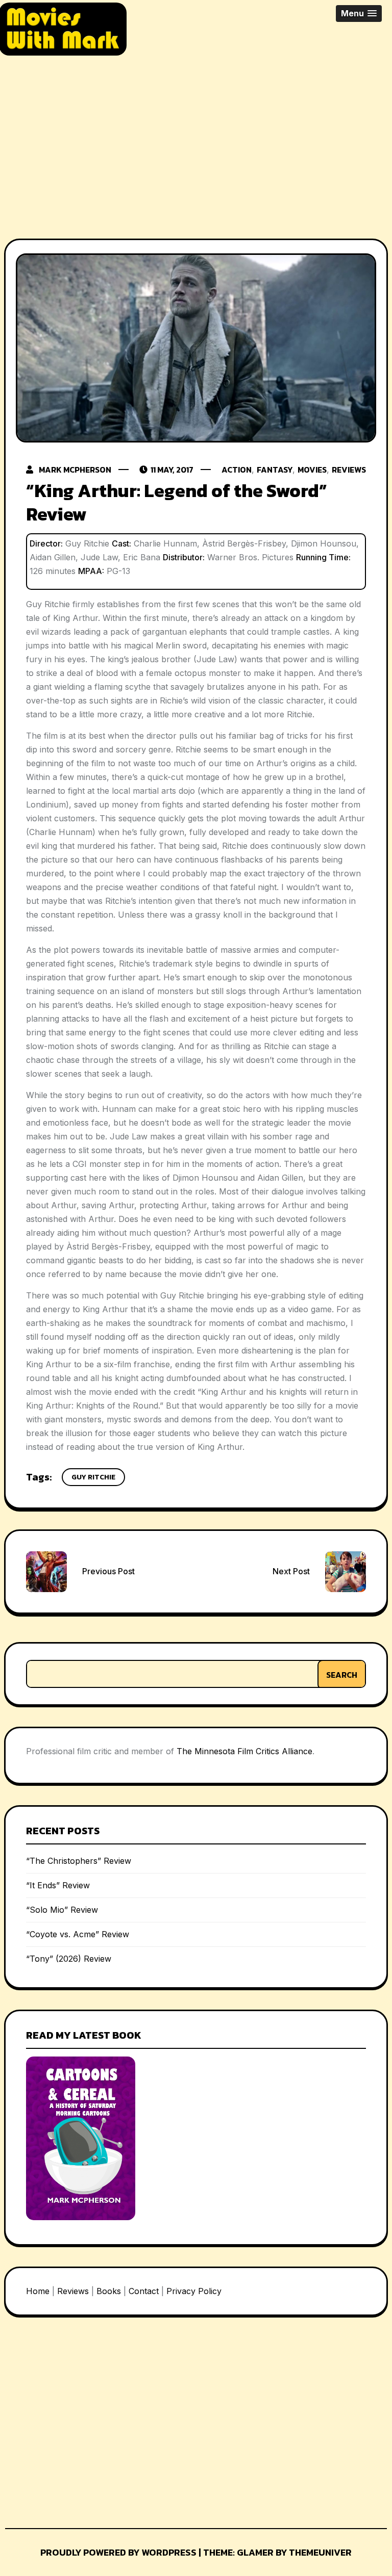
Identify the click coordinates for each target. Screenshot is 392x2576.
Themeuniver (320, 2552)
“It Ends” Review (58, 1885)
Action (237, 470)
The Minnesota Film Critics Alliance (244, 1751)
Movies (312, 470)
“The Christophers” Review (79, 1861)
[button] (359, 14)
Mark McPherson (75, 470)
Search (342, 1675)
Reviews (349, 470)
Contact (144, 2291)
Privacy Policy (194, 2291)
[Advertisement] (196, 139)
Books (109, 2291)
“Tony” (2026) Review (69, 1959)
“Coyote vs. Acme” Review (78, 1934)
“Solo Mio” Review (62, 1910)
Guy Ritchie (93, 1477)
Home (38, 2291)
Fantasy (275, 470)
